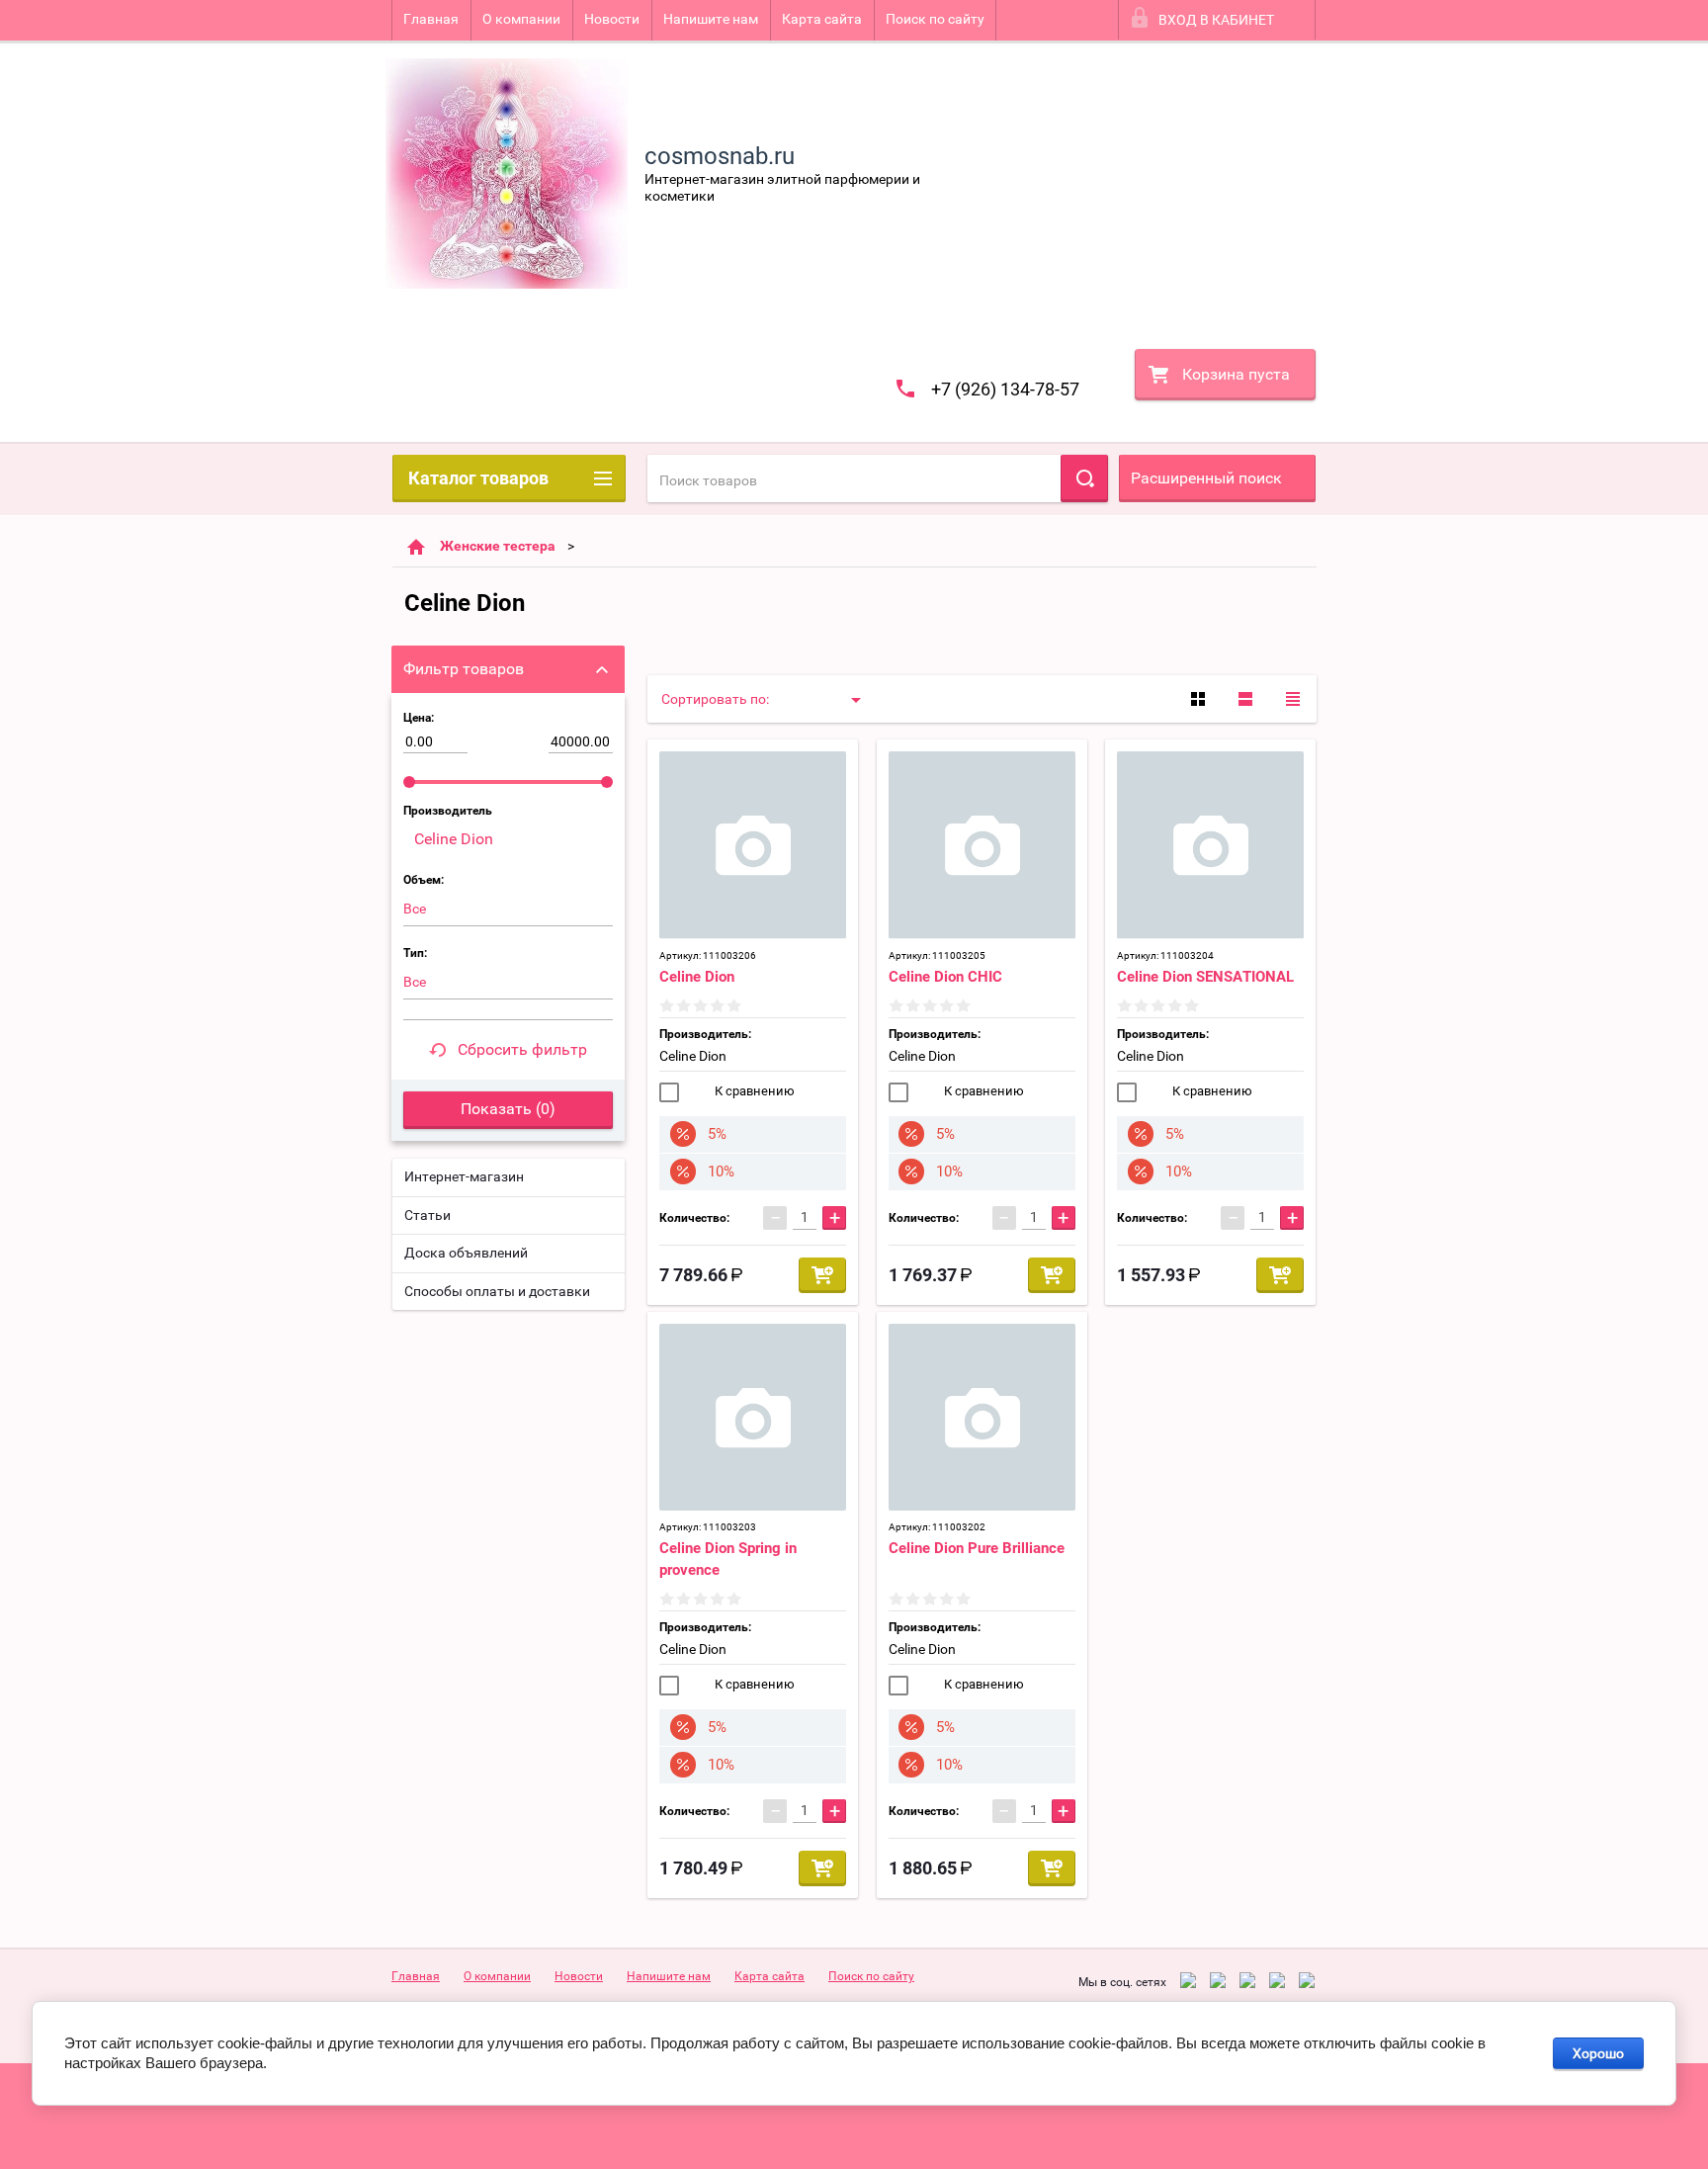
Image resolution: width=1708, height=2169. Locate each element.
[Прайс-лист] (1293, 699)
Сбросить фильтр (522, 1049)
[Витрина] (1198, 699)
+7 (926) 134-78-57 (1005, 389)
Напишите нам (711, 19)
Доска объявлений (466, 1253)
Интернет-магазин (464, 1176)
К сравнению (753, 1091)
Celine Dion (697, 977)
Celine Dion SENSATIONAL (1205, 977)
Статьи (427, 1215)
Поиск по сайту (935, 19)
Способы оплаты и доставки (497, 1291)
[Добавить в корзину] (822, 1275)
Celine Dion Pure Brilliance (977, 1548)
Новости (612, 19)
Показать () (508, 1109)
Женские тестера (498, 546)
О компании (521, 19)
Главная (431, 19)
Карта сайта (822, 19)
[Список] (1245, 699)
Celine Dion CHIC (945, 977)
